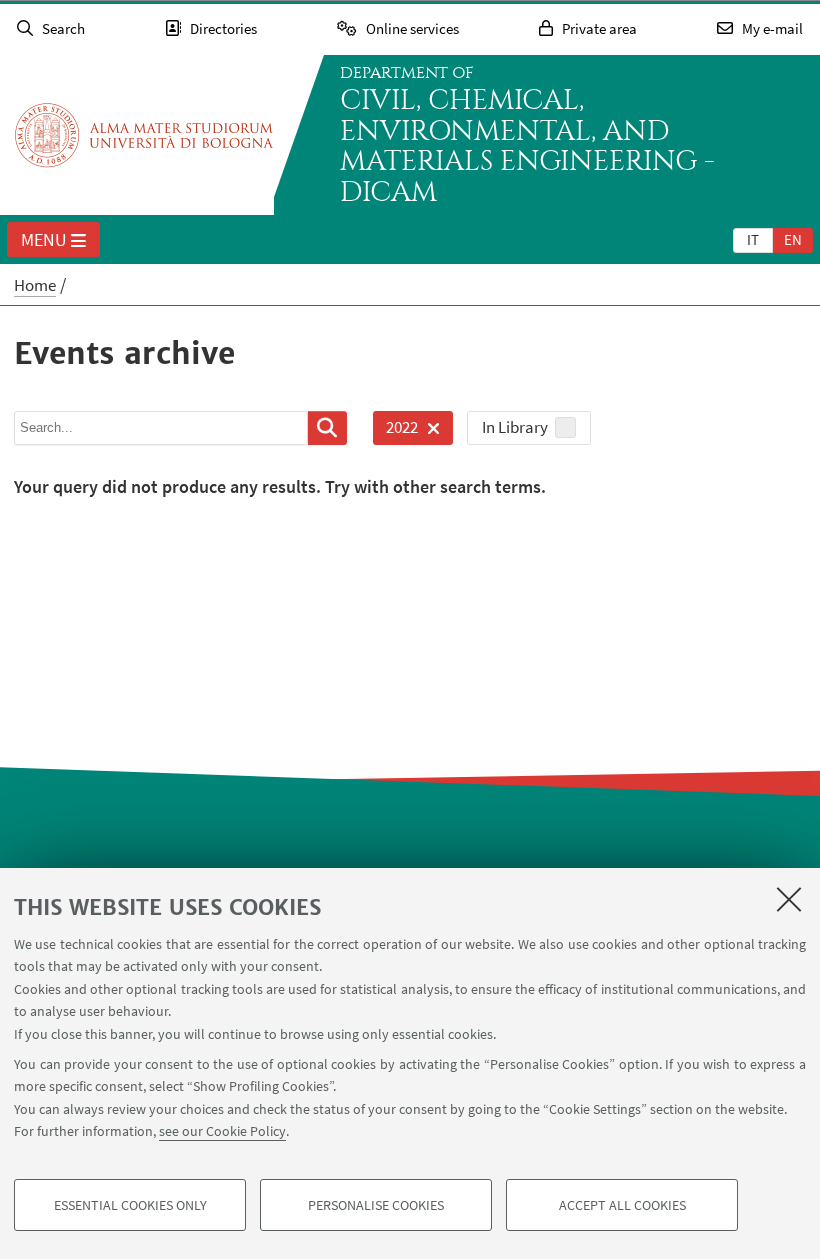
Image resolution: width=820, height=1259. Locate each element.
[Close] (789, 899)
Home (35, 285)
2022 (395, 430)
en (793, 239)
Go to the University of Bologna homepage (144, 135)
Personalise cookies (376, 1205)
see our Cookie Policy (222, 1131)
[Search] (327, 428)
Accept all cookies (622, 1205)
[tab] (753, 239)
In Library (515, 427)
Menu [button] (44, 239)
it (753, 239)
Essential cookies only (130, 1205)
